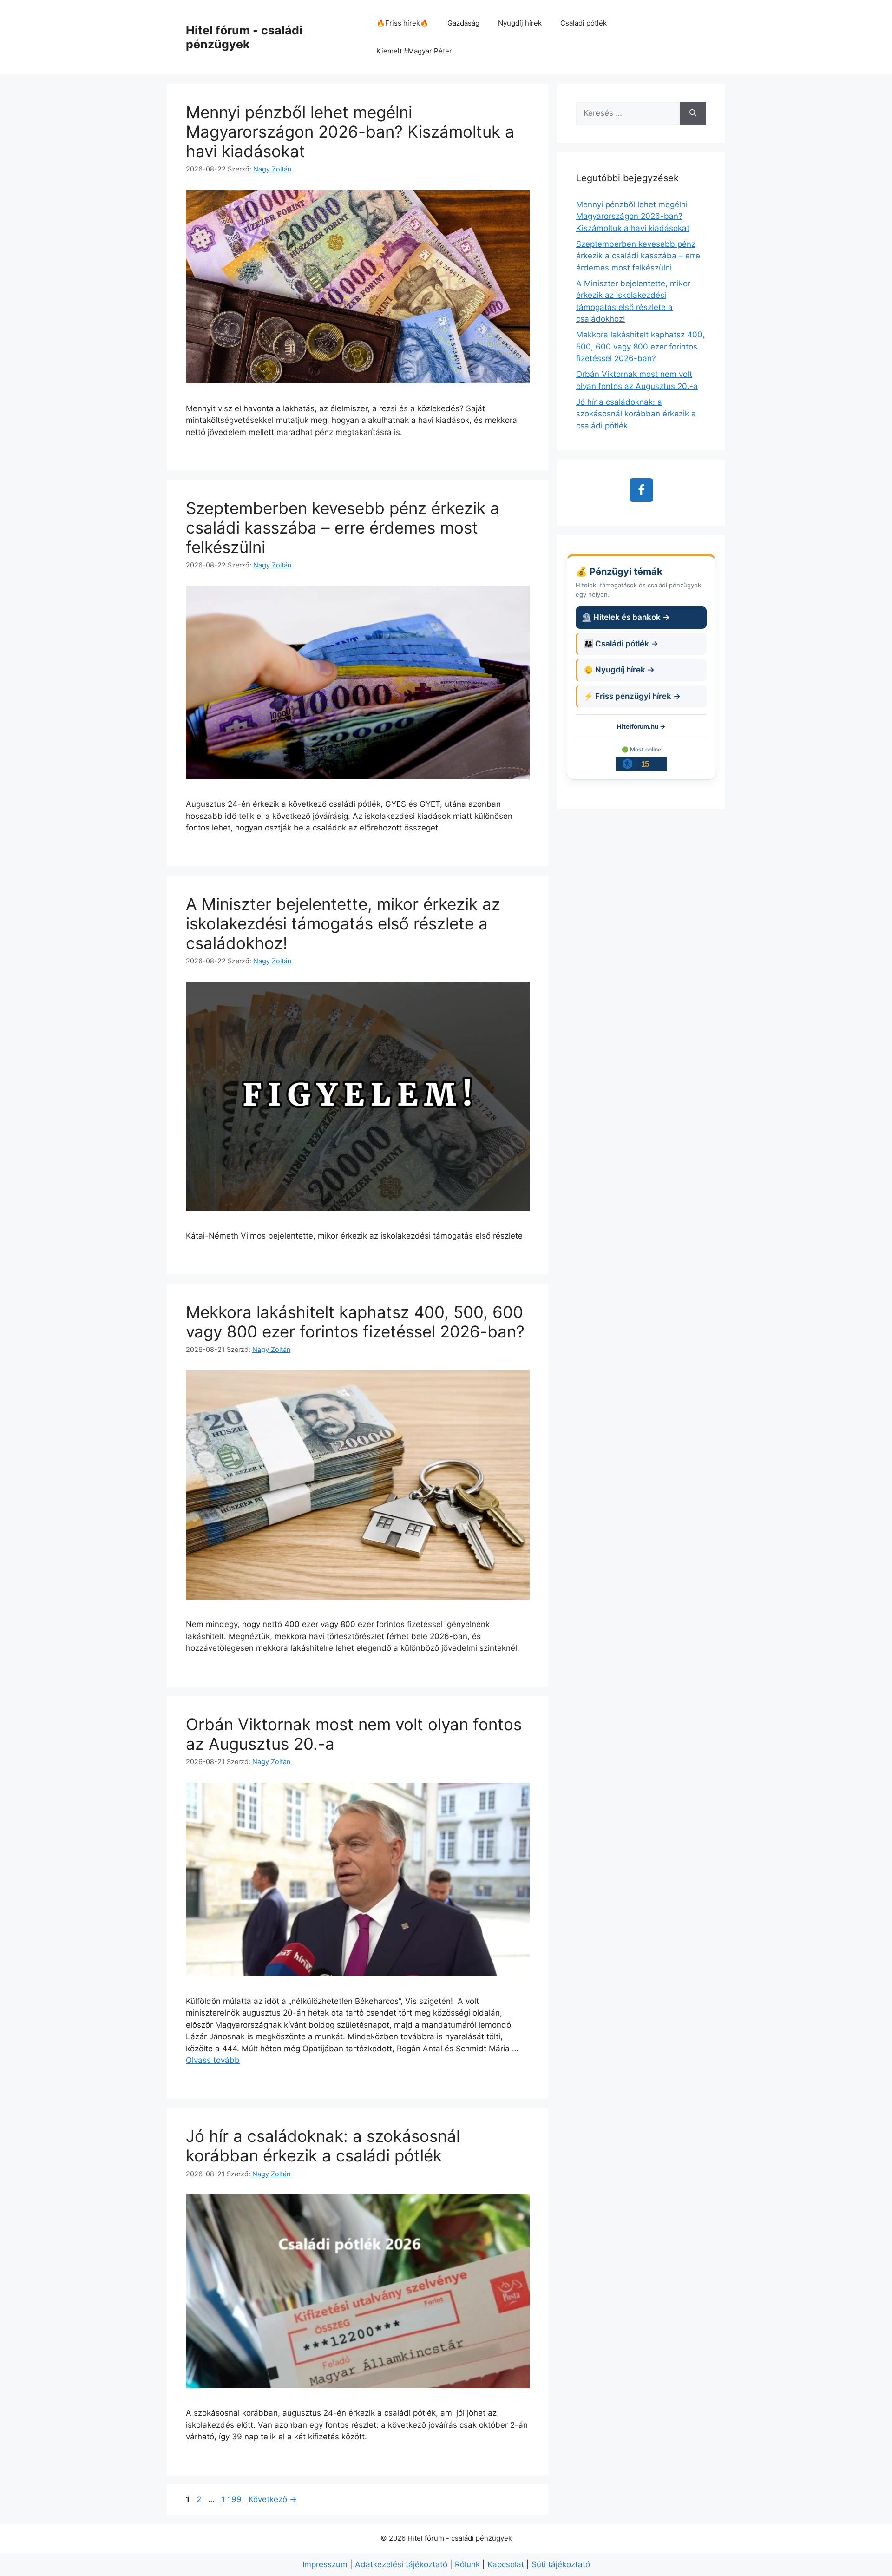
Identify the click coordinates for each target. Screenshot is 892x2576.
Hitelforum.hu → (641, 726)
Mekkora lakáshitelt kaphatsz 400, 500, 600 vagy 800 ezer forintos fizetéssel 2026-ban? (355, 1322)
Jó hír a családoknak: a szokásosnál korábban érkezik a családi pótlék (323, 2146)
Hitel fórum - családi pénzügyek (244, 37)
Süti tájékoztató (561, 2564)
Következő (273, 2499)
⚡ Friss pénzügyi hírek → (632, 696)
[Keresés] (693, 113)
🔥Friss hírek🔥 (403, 23)
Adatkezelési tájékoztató (401, 2564)
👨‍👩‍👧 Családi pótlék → (621, 644)
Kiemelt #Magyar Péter (414, 51)
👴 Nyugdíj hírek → (619, 670)
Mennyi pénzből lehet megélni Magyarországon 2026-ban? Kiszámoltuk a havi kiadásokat (350, 132)
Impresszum (325, 2564)
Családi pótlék (584, 23)
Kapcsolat (506, 2564)
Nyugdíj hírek (520, 23)
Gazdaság (463, 23)
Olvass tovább (213, 2060)
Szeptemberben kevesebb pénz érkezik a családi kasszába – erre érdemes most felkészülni (343, 527)
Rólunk (467, 2564)
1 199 (231, 2499)
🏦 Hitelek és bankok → (626, 617)
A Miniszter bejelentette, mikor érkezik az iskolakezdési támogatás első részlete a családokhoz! (343, 923)
